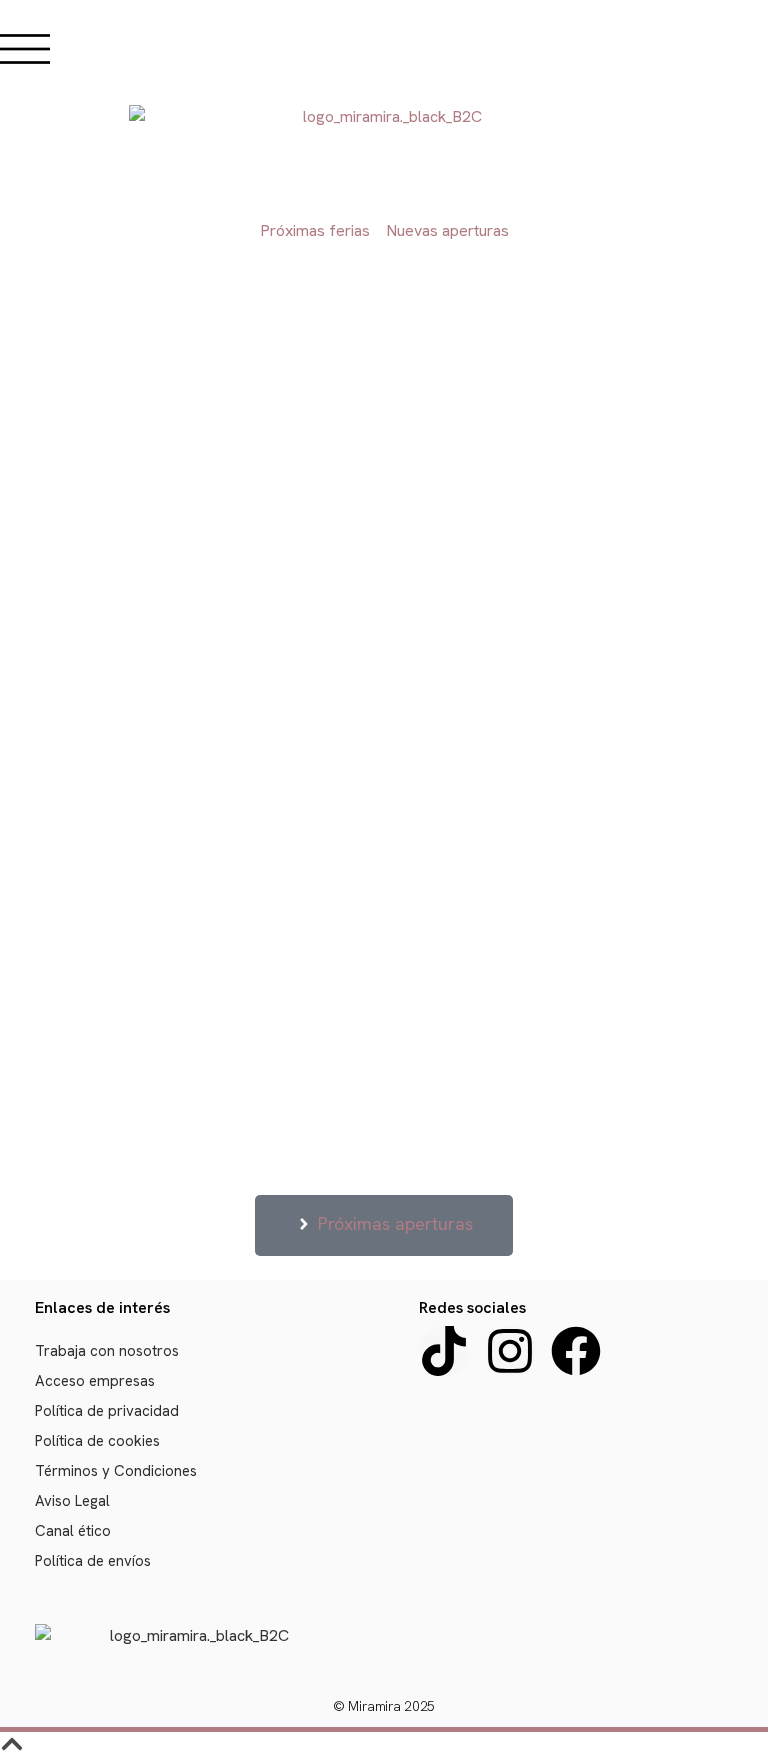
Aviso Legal (72, 1501)
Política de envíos (93, 1561)
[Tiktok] (444, 1351)
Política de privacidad (107, 1411)
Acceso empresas (95, 1381)
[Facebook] (576, 1351)
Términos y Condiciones (116, 1471)
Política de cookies (97, 1441)
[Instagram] (510, 1351)
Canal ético (73, 1531)
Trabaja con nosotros (107, 1351)
